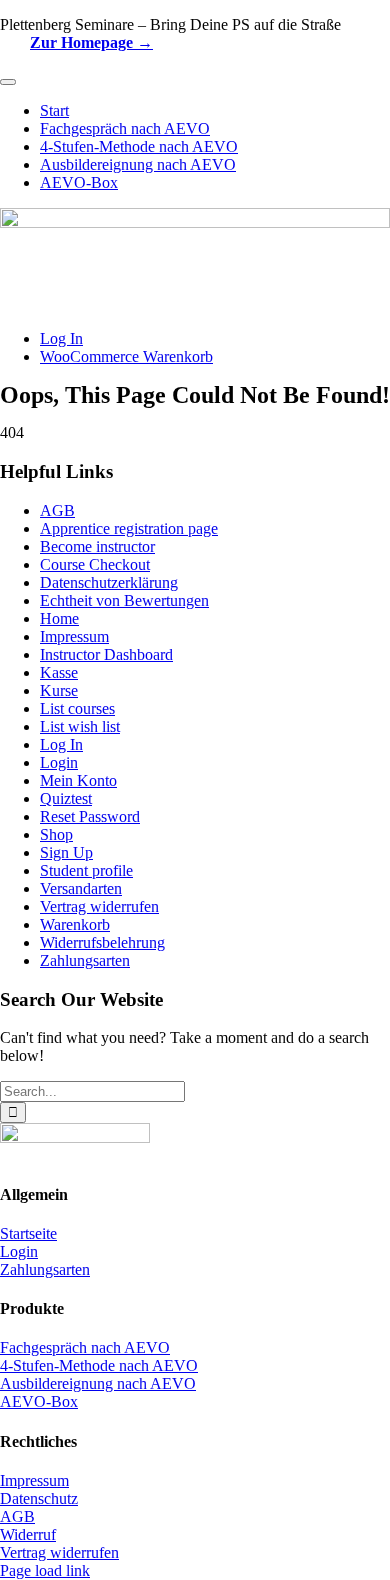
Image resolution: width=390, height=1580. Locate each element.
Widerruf (28, 1534)
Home (59, 618)
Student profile (86, 870)
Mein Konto (78, 780)
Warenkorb (75, 924)
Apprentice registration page (129, 528)
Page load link (45, 1570)
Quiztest (66, 798)
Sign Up (66, 852)
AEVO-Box (39, 1401)
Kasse (59, 672)
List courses (77, 708)
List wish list (80, 726)
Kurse (59, 690)
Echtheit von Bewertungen (124, 600)
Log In (61, 744)
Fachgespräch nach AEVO (85, 1347)
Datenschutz (39, 1498)
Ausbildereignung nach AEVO (98, 1383)
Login (59, 762)
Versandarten (81, 888)
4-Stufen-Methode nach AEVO (99, 1365)
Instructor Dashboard (106, 654)
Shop (56, 834)
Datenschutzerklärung (109, 582)
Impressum (74, 636)
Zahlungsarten (85, 960)
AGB (57, 510)
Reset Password (90, 816)
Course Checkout (95, 564)
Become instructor (97, 546)
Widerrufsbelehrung (102, 942)
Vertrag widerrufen (99, 906)
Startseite (28, 1233)
